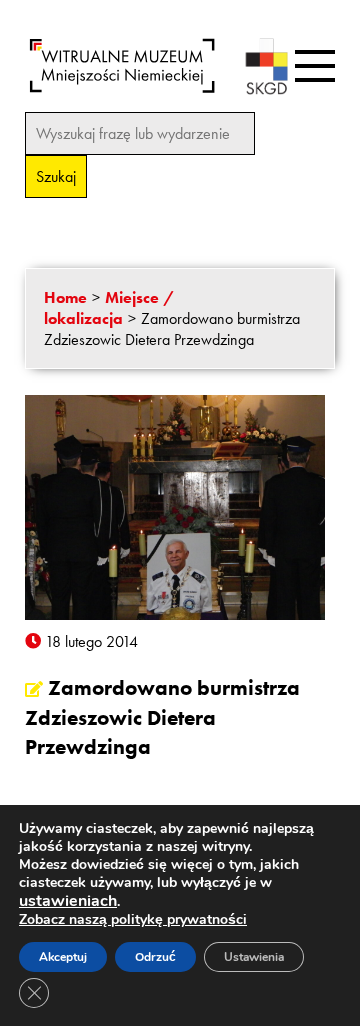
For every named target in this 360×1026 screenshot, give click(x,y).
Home (65, 297)
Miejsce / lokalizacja (109, 308)
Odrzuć (155, 957)
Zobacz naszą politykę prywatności (133, 919)
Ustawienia (254, 957)
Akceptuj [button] (63, 957)
